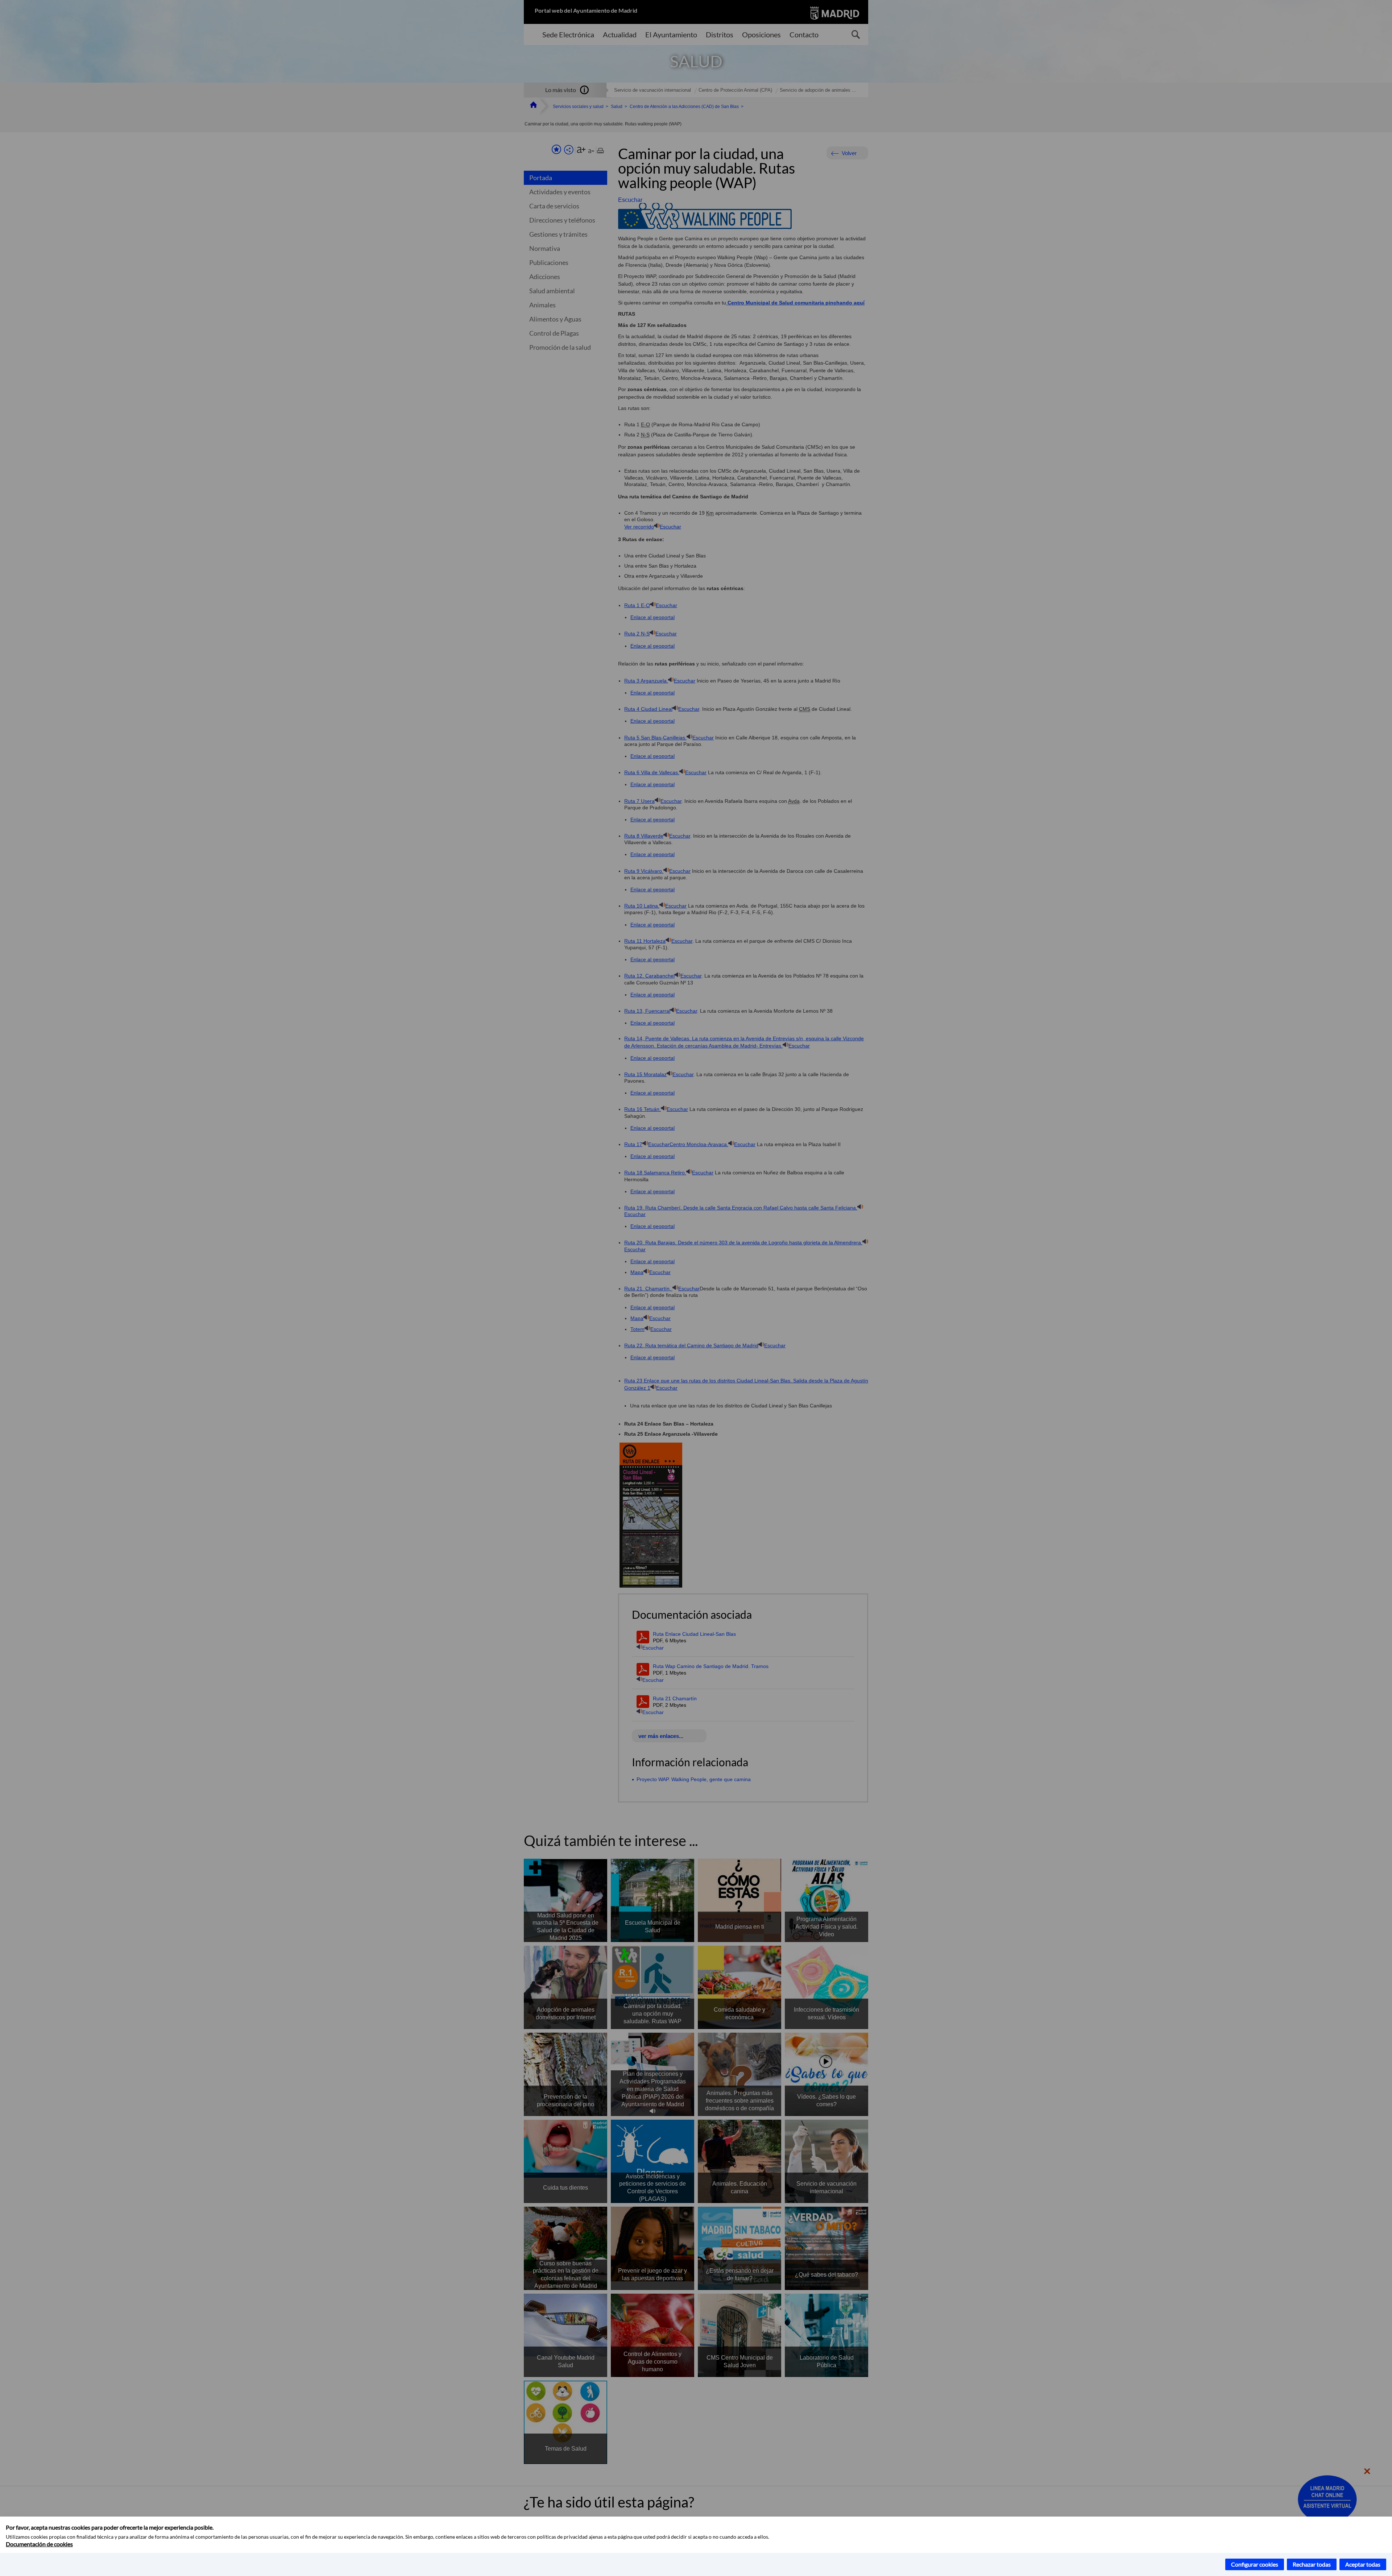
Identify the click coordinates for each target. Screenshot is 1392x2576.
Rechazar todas (1312, 2564)
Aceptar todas (1363, 2564)
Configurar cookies (1255, 2564)
